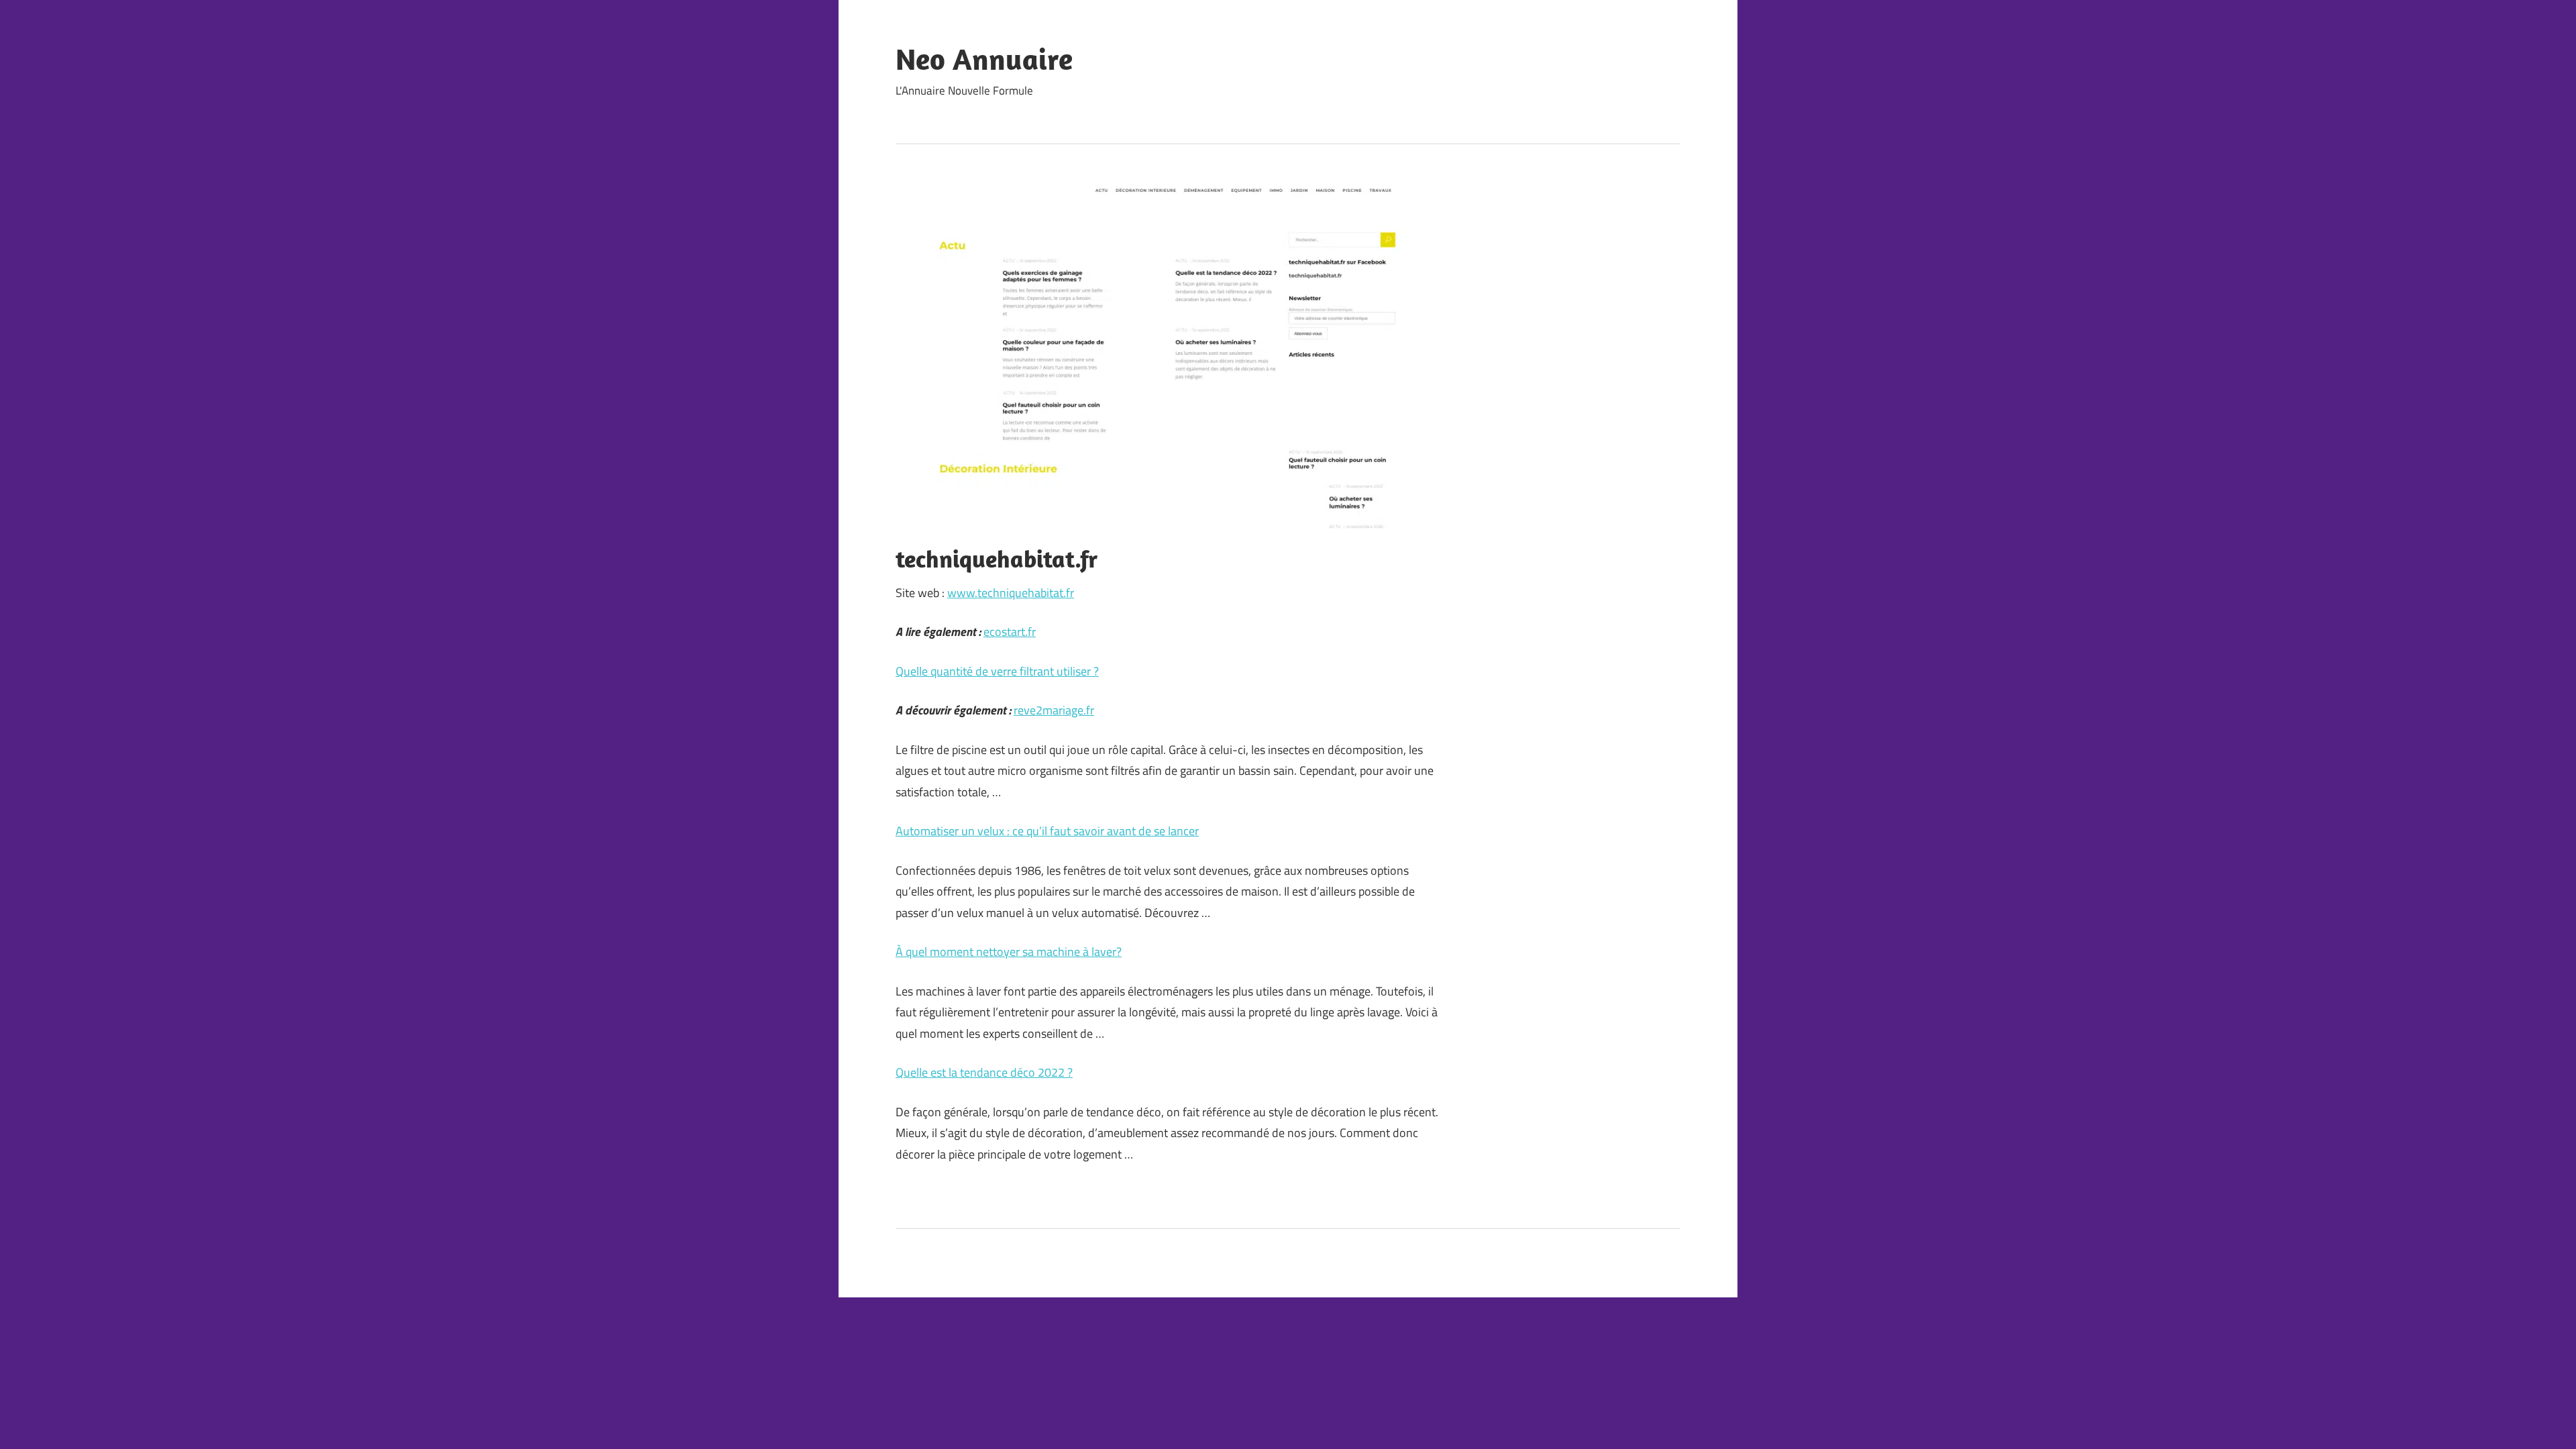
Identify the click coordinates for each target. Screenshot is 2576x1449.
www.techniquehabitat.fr (1011, 593)
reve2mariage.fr (1054, 710)
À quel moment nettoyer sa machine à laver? (1009, 952)
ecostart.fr (1010, 632)
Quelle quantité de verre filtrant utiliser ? (997, 671)
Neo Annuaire (984, 59)
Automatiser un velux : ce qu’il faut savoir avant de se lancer (1047, 831)
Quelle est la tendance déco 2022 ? (984, 1072)
